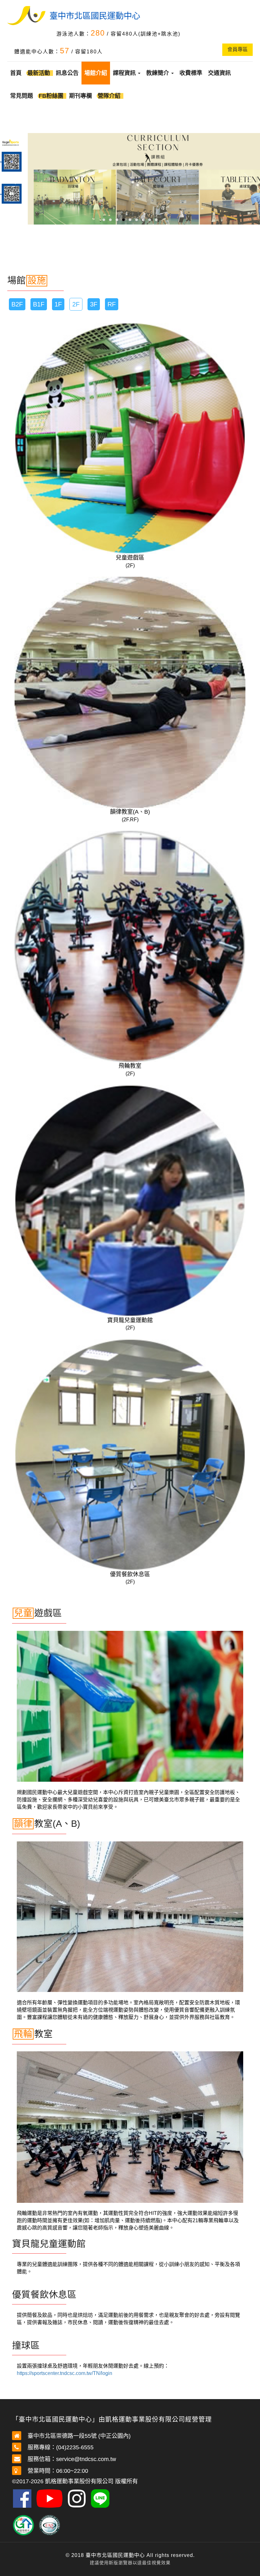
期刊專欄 (81, 96)
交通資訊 (219, 73)
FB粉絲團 (51, 96)
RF (112, 304)
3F (94, 304)
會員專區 (237, 49)
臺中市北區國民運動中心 (95, 16)
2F (76, 304)
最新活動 (39, 73)
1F (58, 304)
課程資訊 (125, 73)
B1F (39, 304)
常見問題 (22, 96)
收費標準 (191, 73)
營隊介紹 (109, 96)
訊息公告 (67, 73)
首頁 (16, 73)
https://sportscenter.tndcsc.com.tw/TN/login (65, 2373)
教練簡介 (158, 73)
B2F (17, 304)
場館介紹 (96, 73)
